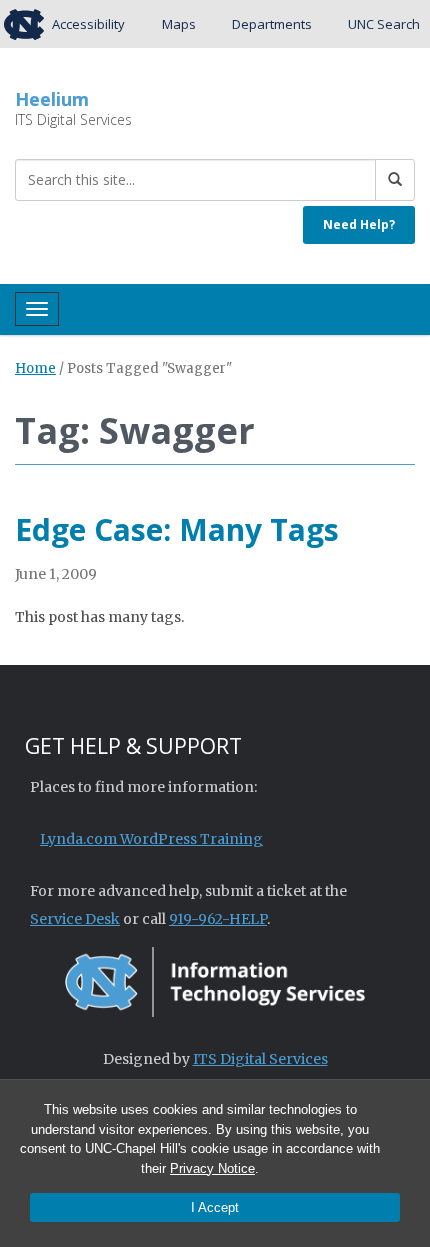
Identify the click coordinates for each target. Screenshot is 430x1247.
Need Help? (359, 224)
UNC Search (384, 24)
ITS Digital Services (260, 1059)
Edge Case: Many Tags (177, 529)
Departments (272, 24)
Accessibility (88, 24)
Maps (179, 24)
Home (35, 368)
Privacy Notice (212, 1168)
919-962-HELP (218, 919)
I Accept (215, 1207)
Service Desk (75, 919)
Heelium (52, 99)
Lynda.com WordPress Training (151, 839)
